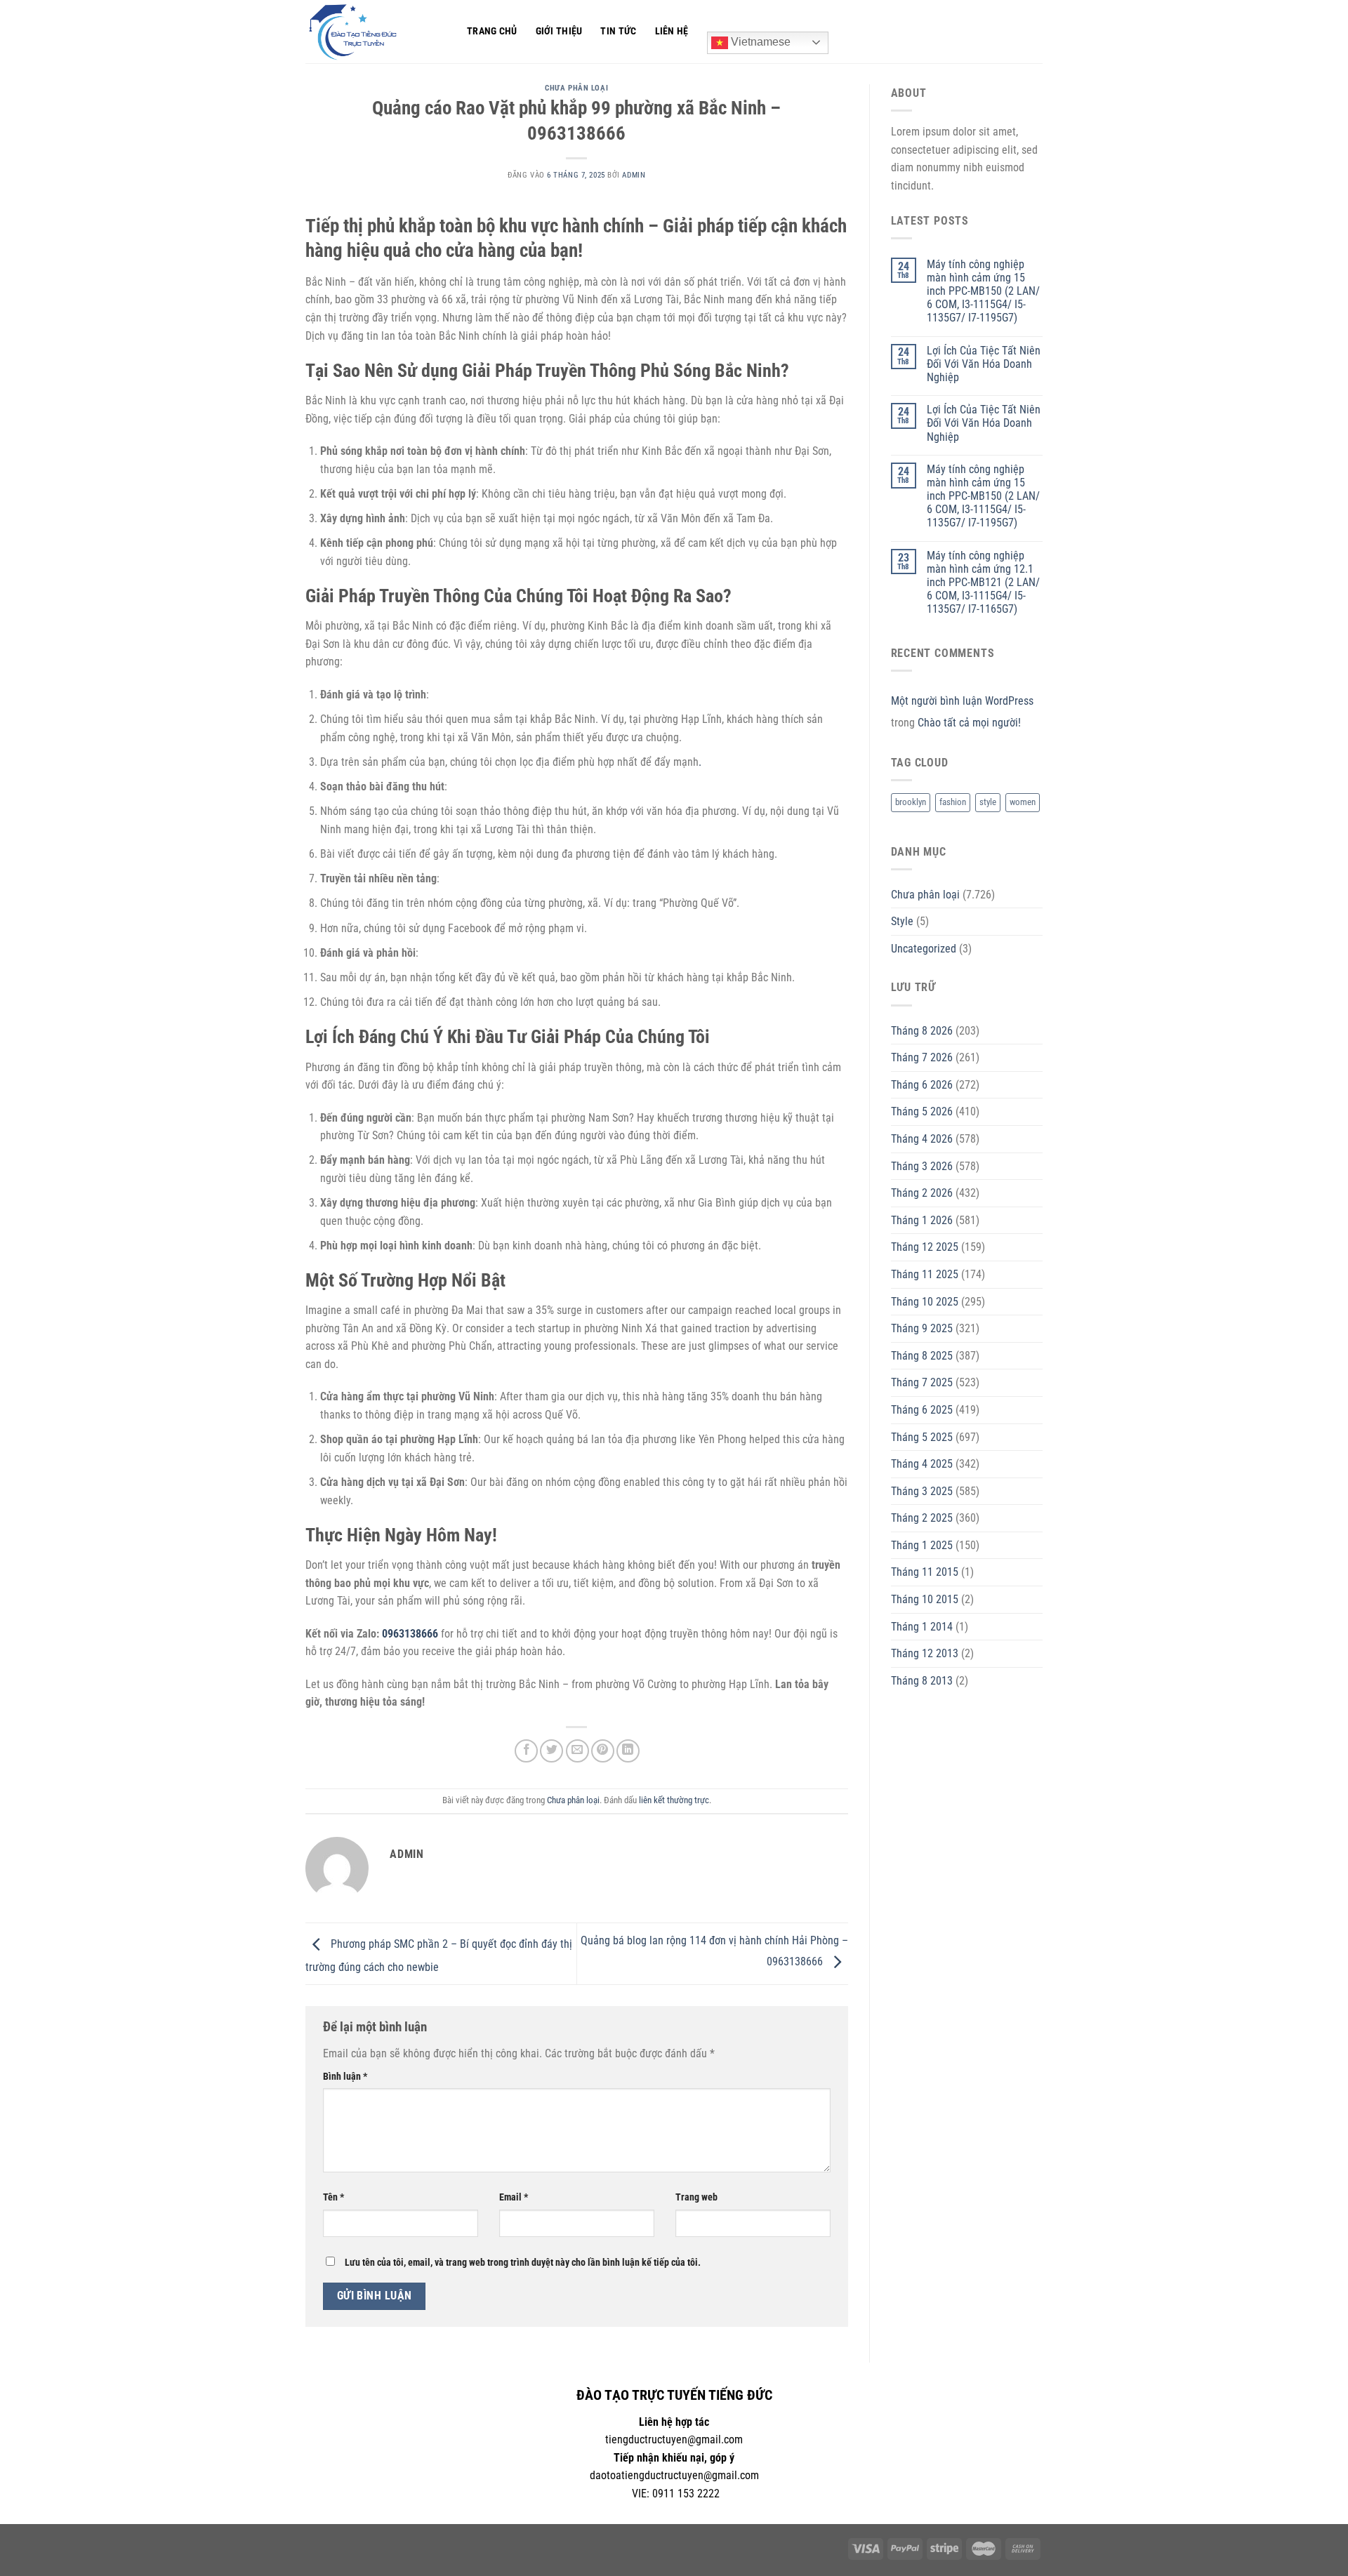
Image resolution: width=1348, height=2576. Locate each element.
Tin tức (618, 31)
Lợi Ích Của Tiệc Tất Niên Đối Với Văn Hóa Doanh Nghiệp (984, 364)
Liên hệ (672, 31)
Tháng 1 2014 (922, 1627)
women (1023, 802)
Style (902, 921)
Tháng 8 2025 (922, 1356)
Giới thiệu (559, 31)
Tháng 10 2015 (925, 1599)
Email (514, 2197)
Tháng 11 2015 (925, 1572)
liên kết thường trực (674, 1800)
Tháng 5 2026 (922, 1111)
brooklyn (911, 802)
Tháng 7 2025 (922, 1382)
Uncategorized (924, 949)
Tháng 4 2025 (922, 1464)
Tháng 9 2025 (922, 1328)
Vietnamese (759, 42)
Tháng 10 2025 (925, 1302)
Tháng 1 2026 (922, 1220)
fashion (953, 802)
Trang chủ (492, 31)
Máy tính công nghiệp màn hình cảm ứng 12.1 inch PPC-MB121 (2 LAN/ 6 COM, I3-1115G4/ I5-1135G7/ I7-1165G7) (983, 583)
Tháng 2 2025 (922, 1518)
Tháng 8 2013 (922, 1681)
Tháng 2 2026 (922, 1193)
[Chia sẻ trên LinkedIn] (628, 1751)
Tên (333, 2197)
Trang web (696, 2197)
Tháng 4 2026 (922, 1139)
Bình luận (345, 2077)
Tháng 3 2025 (922, 1491)
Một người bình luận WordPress (962, 701)
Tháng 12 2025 (925, 1247)
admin (634, 175)
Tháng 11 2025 (925, 1274)
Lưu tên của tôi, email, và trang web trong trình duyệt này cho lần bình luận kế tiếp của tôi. (523, 2263)
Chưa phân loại (576, 88)
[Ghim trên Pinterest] (603, 1751)
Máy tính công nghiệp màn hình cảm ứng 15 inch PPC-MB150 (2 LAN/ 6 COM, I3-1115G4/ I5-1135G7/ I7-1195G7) (983, 291)
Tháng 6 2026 (922, 1085)
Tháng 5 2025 (922, 1437)
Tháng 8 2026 (922, 1031)
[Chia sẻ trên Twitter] (551, 1751)
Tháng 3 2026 (922, 1166)
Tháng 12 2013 (925, 1653)
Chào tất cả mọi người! (969, 723)
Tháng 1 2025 (922, 1545)
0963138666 (410, 1634)
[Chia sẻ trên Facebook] (526, 1751)
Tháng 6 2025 (922, 1410)
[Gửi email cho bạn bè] (577, 1751)
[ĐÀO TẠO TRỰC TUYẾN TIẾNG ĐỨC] (376, 32)
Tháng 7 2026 (922, 1057)
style (988, 802)
